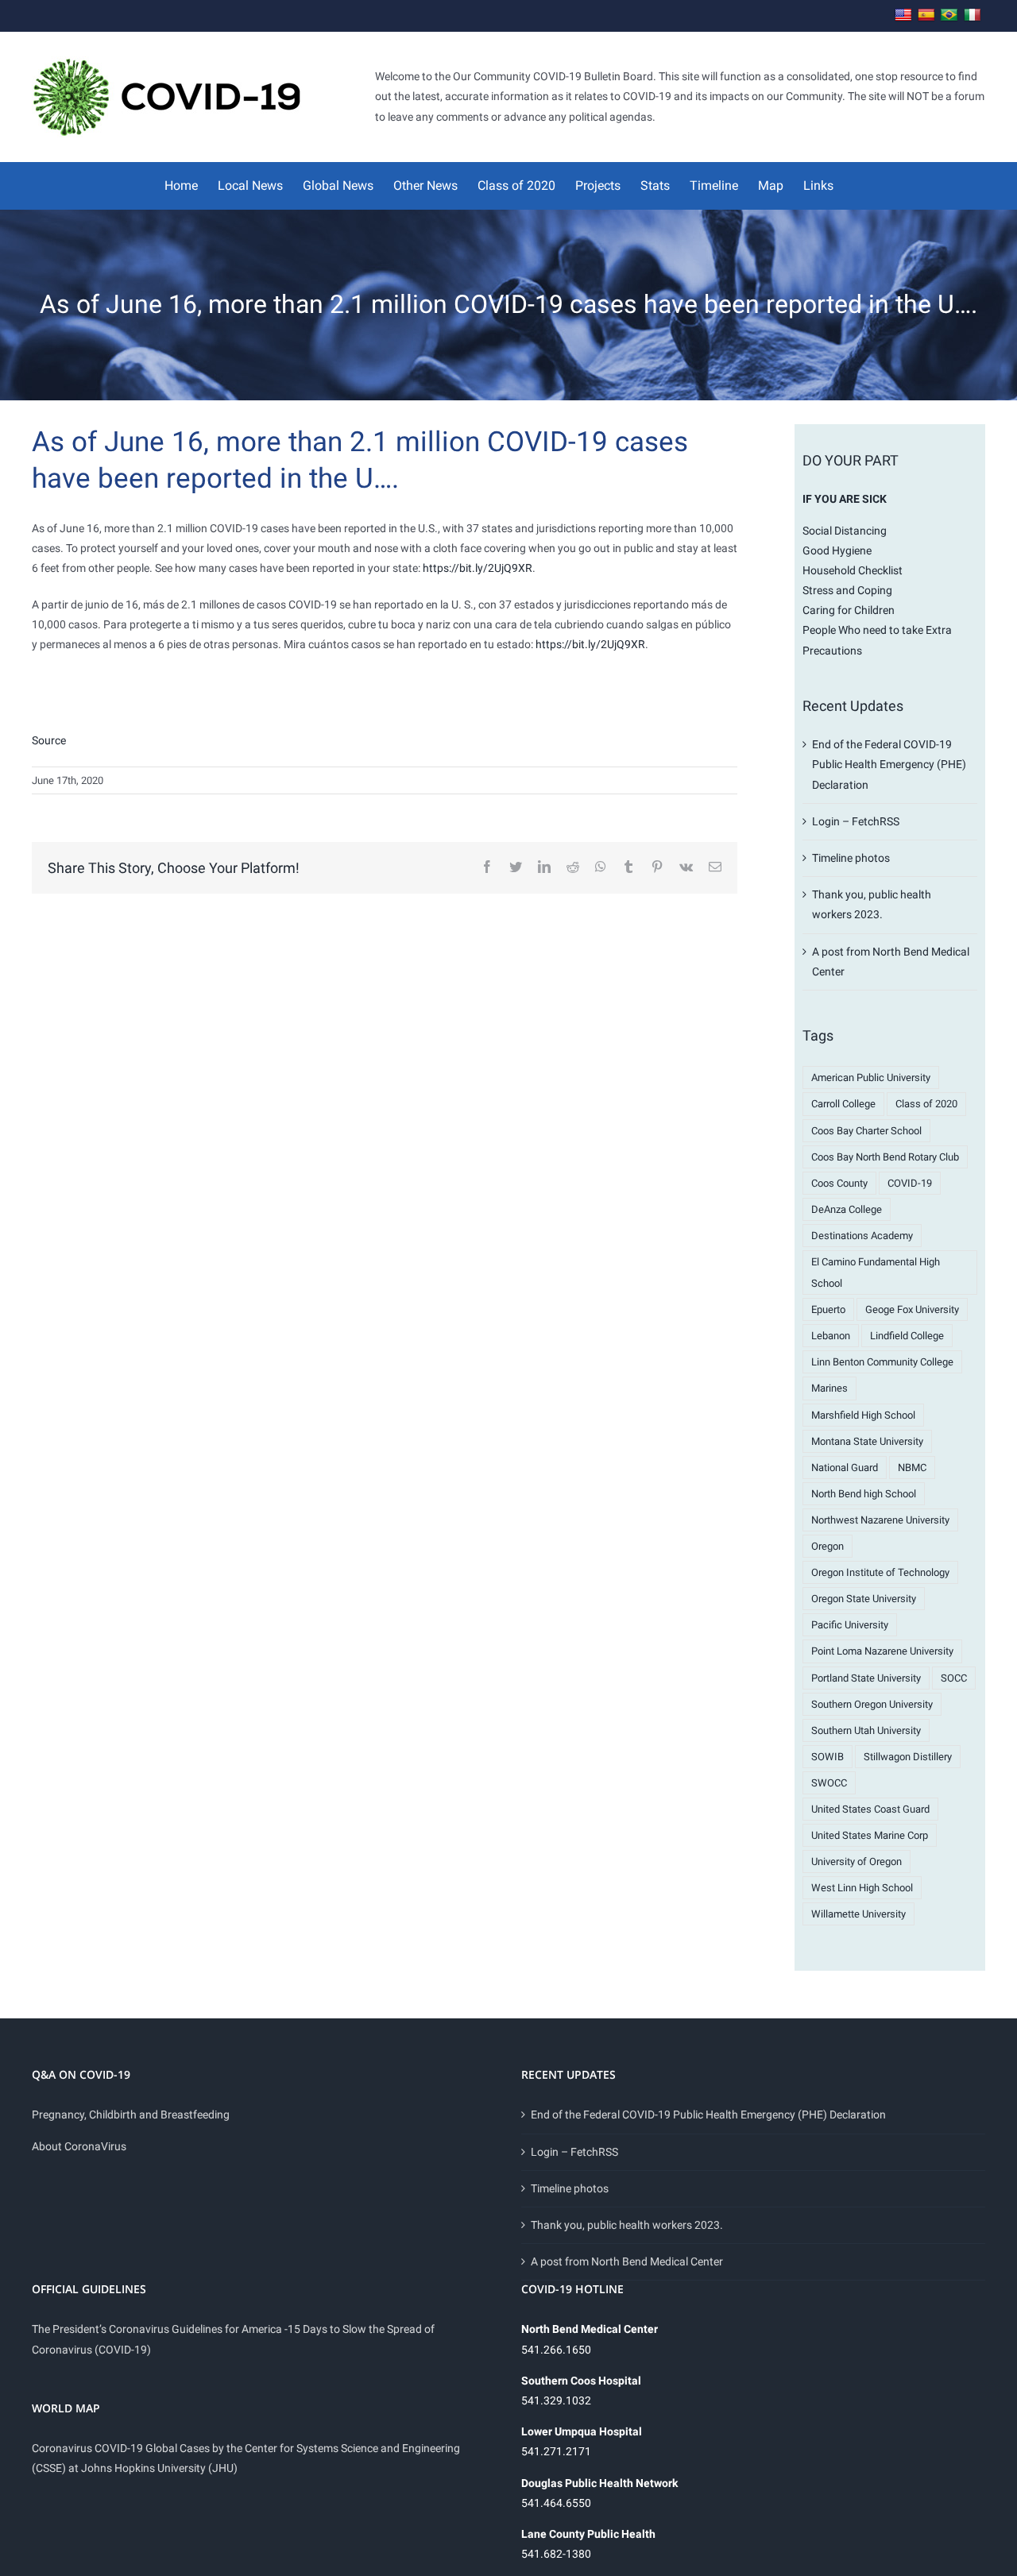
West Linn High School (862, 1888)
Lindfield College (907, 1336)
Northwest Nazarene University (880, 1520)
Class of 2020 (926, 1104)
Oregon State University (864, 1599)
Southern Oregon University (872, 1704)
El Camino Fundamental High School (876, 1273)
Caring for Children (849, 610)
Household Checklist (853, 570)
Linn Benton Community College (882, 1362)
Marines (829, 1388)
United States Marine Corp (870, 1835)
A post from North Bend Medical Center (627, 2261)
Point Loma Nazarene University (882, 1651)
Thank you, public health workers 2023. (627, 2225)
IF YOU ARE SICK (845, 499)
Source (49, 740)
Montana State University (867, 1441)
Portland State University (866, 1678)
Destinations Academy (862, 1236)
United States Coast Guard (870, 1809)
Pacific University (850, 1625)
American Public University (871, 1078)
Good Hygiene (837, 550)
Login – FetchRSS (856, 821)
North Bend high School (864, 1494)
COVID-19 (910, 1183)
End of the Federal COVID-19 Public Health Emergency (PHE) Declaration (889, 764)
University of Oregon (857, 1862)
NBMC (912, 1468)
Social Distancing (845, 531)
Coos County (839, 1183)
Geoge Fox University (912, 1309)
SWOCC (829, 1783)
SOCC (954, 1678)
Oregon (828, 1546)
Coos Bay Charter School (866, 1131)
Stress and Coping (847, 590)
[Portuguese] (949, 15)
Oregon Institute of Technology (880, 1572)
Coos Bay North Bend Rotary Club (885, 1157)
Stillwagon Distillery (908, 1757)
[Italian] (973, 15)
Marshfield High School (863, 1415)
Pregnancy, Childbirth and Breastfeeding (131, 2114)
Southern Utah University (866, 1730)
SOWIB (828, 1757)
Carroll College (843, 1104)
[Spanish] (926, 15)
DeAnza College (847, 1209)
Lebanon (831, 1336)
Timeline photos (851, 858)
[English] (903, 15)
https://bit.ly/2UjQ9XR (478, 568)
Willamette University (858, 1914)
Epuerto (828, 1309)
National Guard (845, 1468)
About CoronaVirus (79, 2146)
